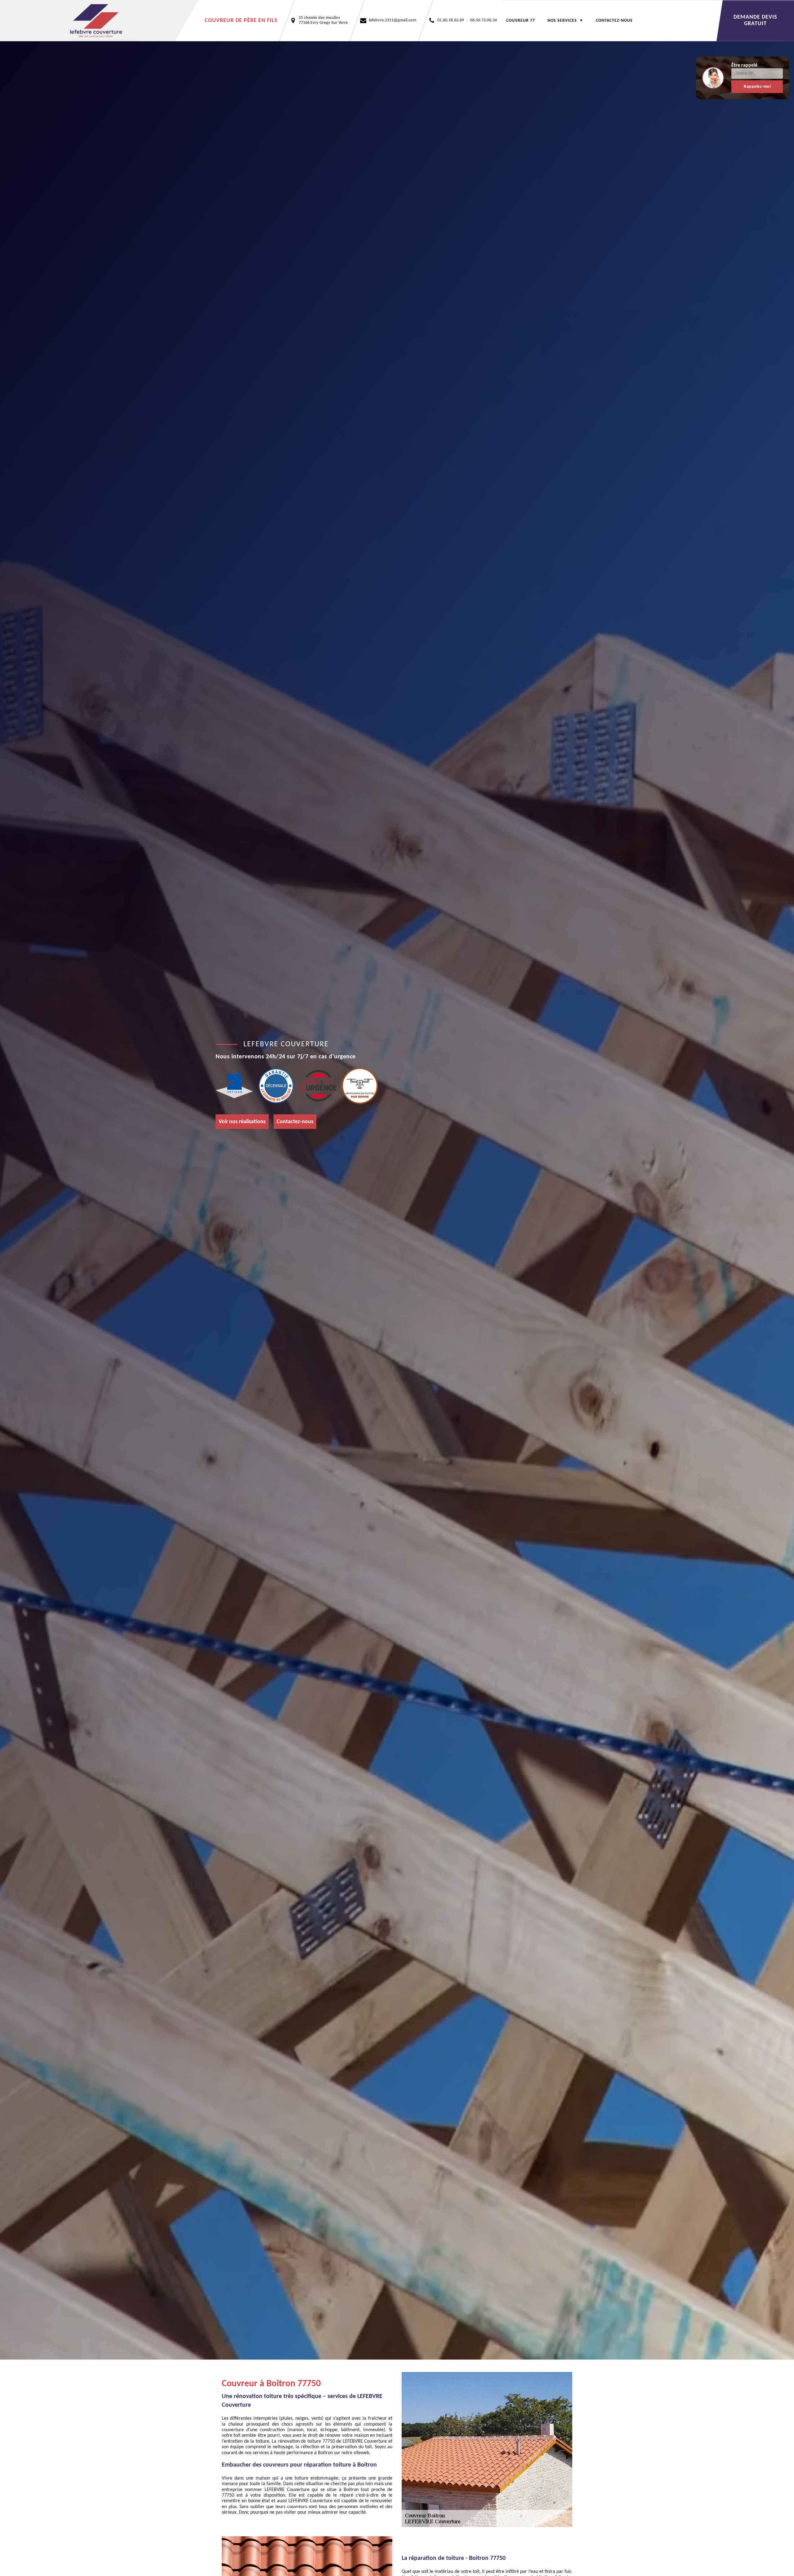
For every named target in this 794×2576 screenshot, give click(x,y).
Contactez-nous (614, 21)
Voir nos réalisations (242, 1121)
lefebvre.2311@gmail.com (393, 20)
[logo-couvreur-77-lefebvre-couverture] (99, 21)
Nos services (562, 21)
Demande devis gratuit (755, 20)
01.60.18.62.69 (451, 20)
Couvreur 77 (521, 21)
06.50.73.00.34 (484, 20)
